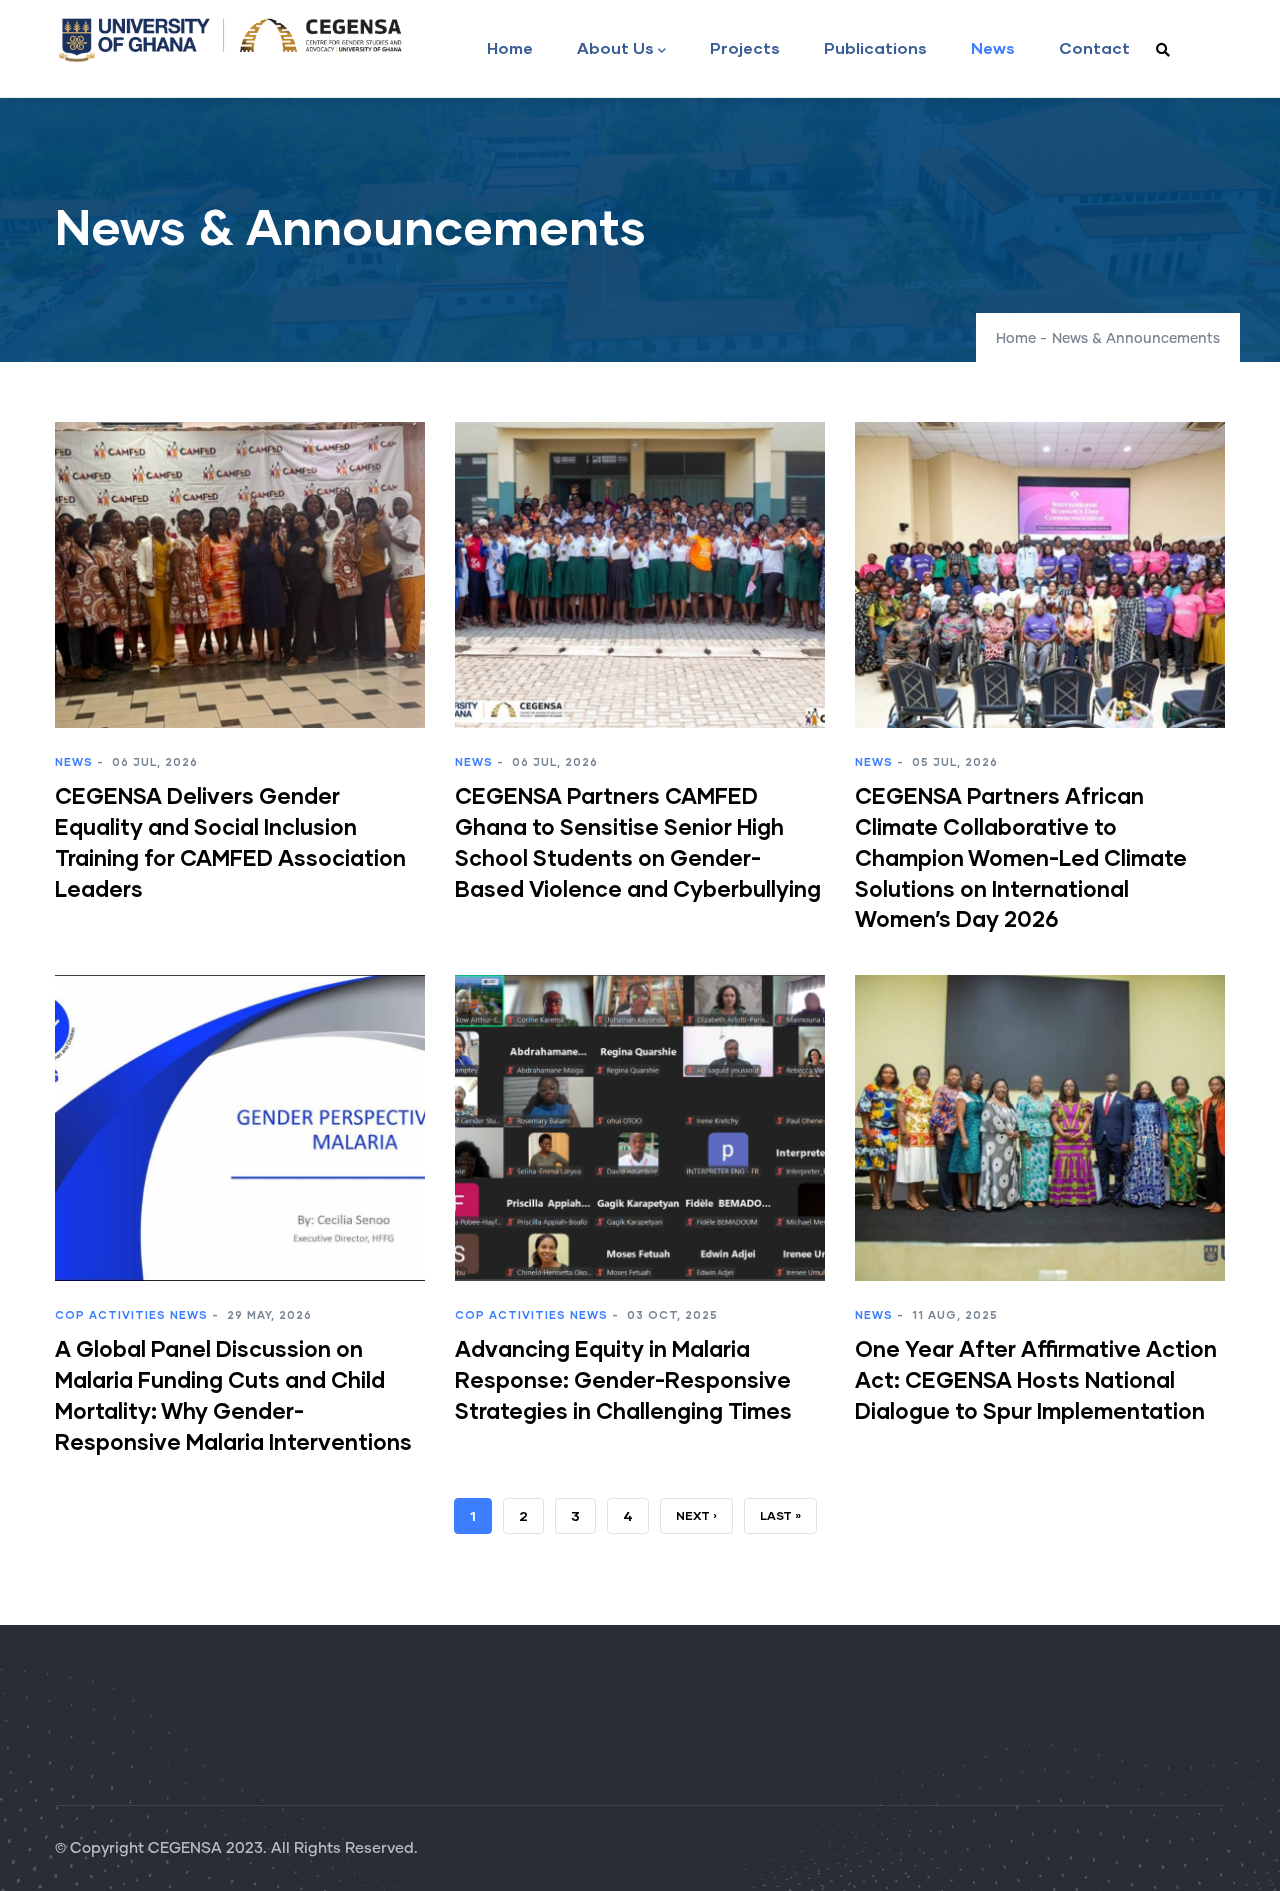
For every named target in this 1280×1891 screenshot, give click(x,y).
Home (510, 47)
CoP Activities (110, 1314)
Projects (745, 47)
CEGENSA (185, 1848)
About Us (615, 47)
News (993, 47)
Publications (875, 47)
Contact (1094, 47)
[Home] (230, 40)
